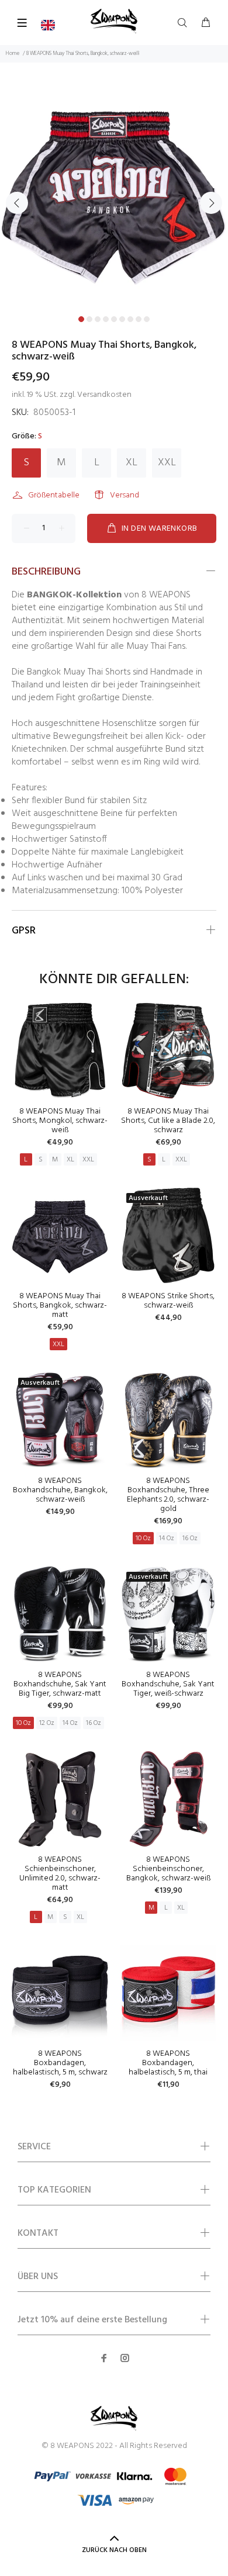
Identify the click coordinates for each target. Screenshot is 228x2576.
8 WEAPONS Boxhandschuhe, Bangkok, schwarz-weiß (60, 1490)
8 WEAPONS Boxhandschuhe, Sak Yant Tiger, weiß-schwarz (168, 1684)
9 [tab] (147, 319)
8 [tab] (139, 319)
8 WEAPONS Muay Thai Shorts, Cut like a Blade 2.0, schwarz (168, 1121)
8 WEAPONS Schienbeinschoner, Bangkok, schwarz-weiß (168, 1869)
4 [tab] (106, 319)
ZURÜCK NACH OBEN (114, 2550)
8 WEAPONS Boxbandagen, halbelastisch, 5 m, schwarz (60, 2063)
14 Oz (167, 1538)
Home (13, 54)
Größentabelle (54, 495)
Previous (17, 203)
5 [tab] (114, 319)
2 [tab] (89, 319)
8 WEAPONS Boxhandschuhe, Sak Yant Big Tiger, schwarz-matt (60, 1684)
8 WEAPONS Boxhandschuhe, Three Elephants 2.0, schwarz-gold (168, 1495)
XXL (167, 463)
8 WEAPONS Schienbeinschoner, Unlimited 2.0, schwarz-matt (60, 1874)
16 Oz (190, 1538)
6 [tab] (122, 319)
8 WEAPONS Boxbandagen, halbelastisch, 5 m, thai (168, 2063)
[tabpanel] (114, 196)
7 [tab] (130, 319)
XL (132, 463)
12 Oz (47, 1723)
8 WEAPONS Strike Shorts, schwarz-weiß (168, 1301)
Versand (125, 495)
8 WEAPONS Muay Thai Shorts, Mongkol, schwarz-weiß (60, 1121)
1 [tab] (81, 319)
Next (211, 203)
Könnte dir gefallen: (114, 980)
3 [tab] (98, 319)
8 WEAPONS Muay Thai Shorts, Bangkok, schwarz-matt (60, 1306)
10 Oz (143, 1538)
